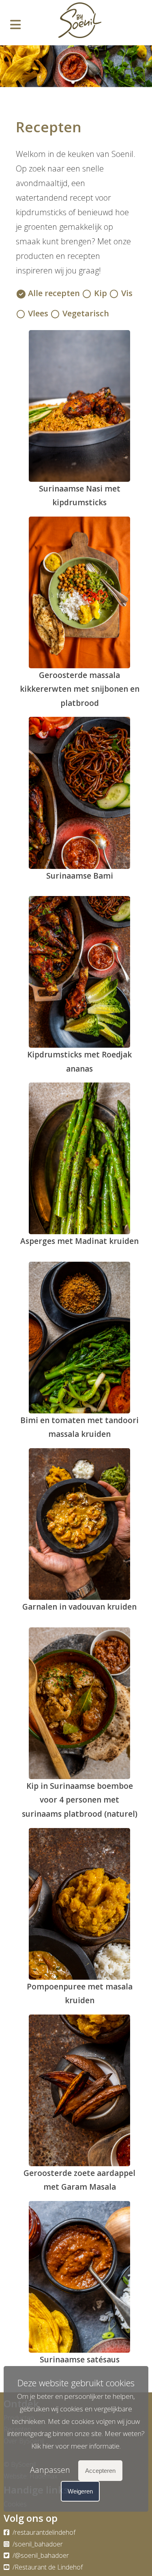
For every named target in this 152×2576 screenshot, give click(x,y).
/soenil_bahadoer (37, 2544)
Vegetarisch (86, 313)
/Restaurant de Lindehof (47, 2567)
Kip (101, 293)
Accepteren (100, 2471)
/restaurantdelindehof (43, 2532)
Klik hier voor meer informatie (75, 2446)
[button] (66, 82)
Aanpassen (50, 2470)
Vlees (38, 313)
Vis (127, 293)
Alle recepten (54, 293)
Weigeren (80, 2491)
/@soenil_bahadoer (40, 2555)
